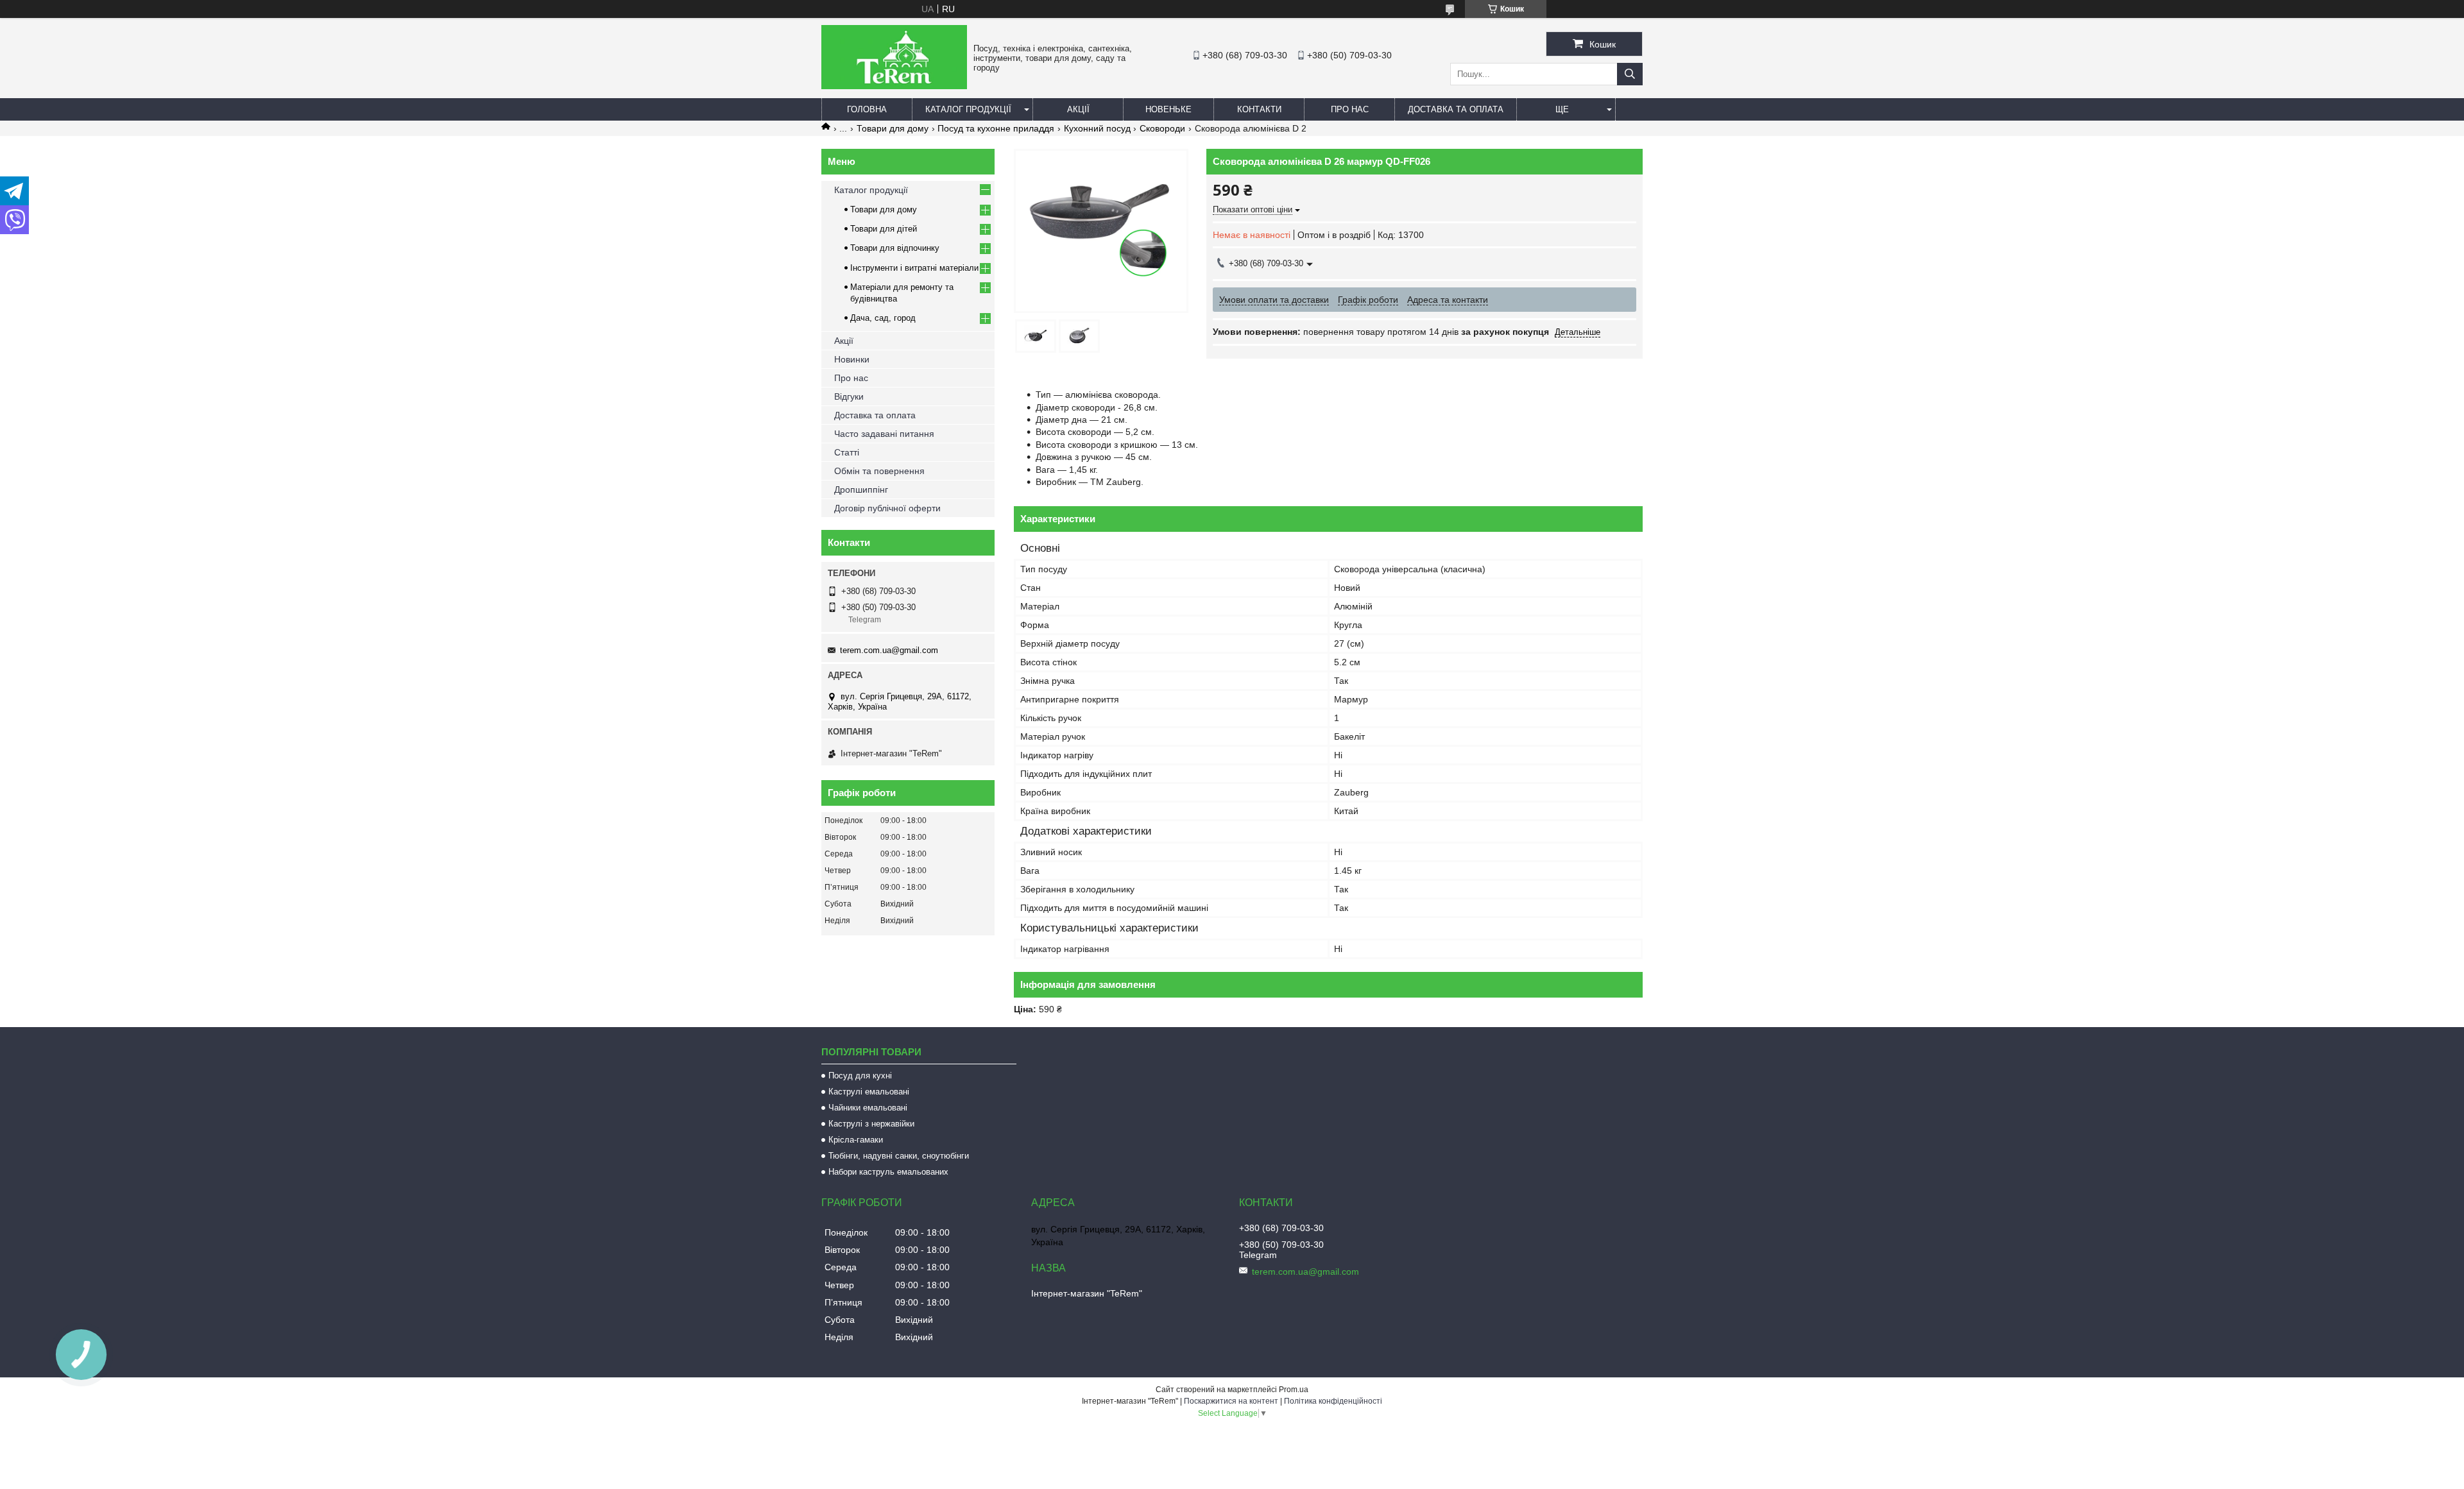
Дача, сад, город (883, 318)
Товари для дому (893, 128)
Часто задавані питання (884, 434)
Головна (867, 109)
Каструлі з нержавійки (871, 1124)
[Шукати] (1630, 74)
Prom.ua (1294, 1390)
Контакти (1259, 109)
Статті (847, 452)
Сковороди (1162, 128)
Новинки (852, 359)
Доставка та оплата (1456, 109)
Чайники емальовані (868, 1108)
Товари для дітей (884, 229)
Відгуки (849, 396)
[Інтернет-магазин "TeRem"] (894, 86)
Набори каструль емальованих (888, 1172)
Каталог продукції (968, 109)
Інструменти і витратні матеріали (914, 268)
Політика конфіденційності (1333, 1401)
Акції (1078, 109)
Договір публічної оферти (887, 508)
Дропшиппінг (861, 489)
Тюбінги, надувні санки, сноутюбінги (899, 1156)
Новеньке (1168, 109)
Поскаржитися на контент (1231, 1401)
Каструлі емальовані (869, 1092)
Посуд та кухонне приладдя (996, 128)
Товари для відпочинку (895, 248)
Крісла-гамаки (856, 1140)
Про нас (1350, 109)
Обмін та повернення (879, 471)
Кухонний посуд (1097, 128)
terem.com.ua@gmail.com (889, 650)
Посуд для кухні (860, 1076)
